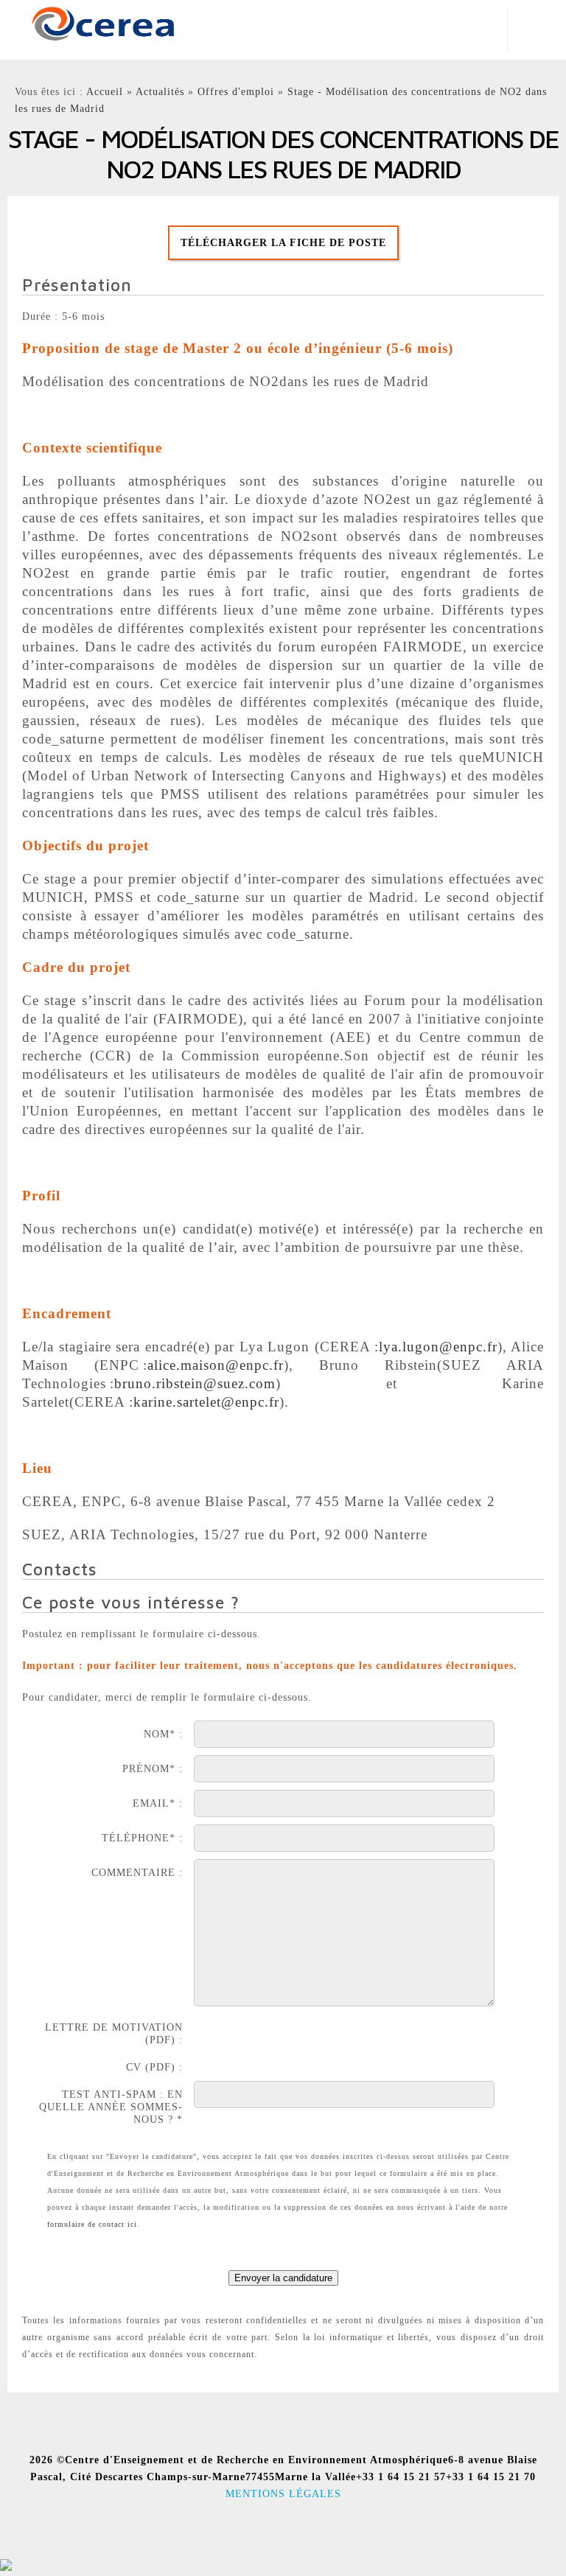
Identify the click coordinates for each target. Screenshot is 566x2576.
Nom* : (163, 1734)
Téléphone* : (142, 1838)
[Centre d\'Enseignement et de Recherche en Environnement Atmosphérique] (103, 22)
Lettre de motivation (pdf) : (114, 2033)
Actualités (160, 91)
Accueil (105, 91)
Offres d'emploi (236, 91)
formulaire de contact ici (92, 2224)
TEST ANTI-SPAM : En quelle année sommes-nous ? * (111, 2107)
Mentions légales (283, 2493)
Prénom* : (153, 1768)
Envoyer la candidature (283, 2278)
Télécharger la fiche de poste (283, 242)
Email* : (158, 1803)
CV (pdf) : (154, 2067)
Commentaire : (137, 1872)
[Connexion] (6, 2568)
